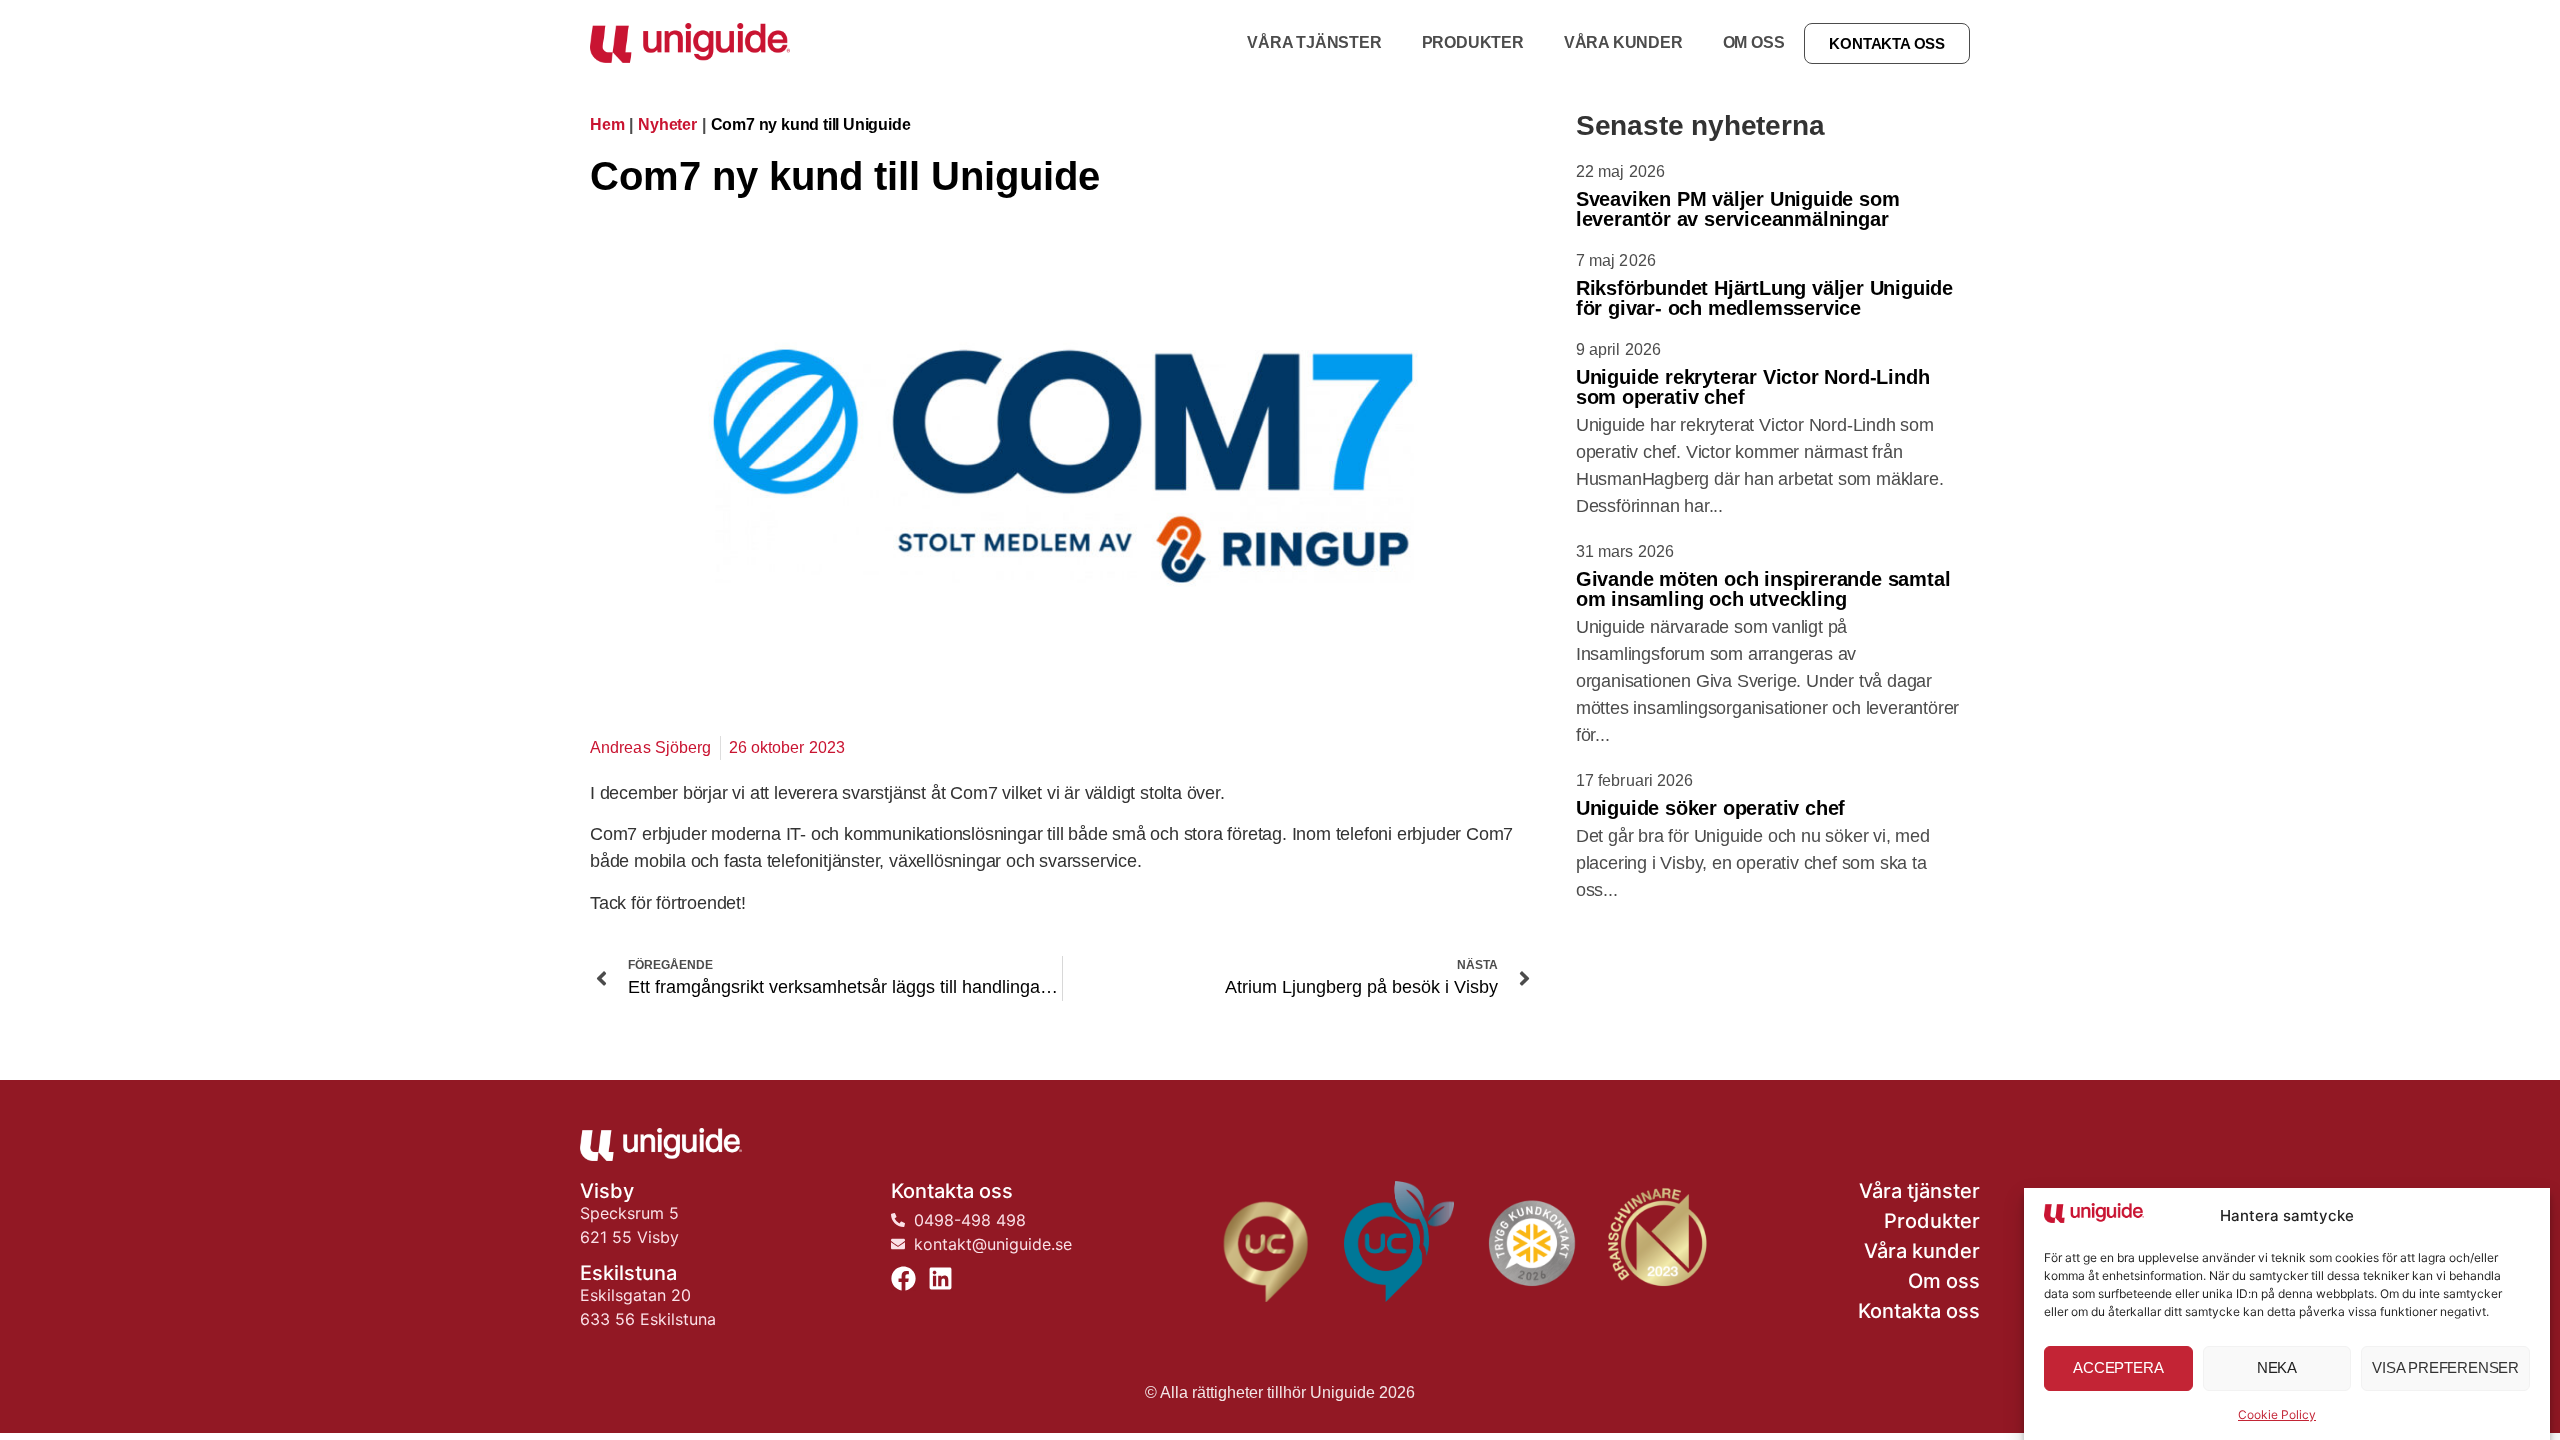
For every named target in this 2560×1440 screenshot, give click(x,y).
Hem (607, 124)
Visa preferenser (2445, 1368)
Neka (2277, 1368)
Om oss (1754, 42)
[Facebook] (903, 1278)
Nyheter (667, 124)
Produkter (1473, 42)
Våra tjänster (1314, 42)
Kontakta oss (1919, 1311)
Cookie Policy (2277, 1414)
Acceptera (2118, 1368)
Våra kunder (1623, 42)
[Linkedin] (940, 1278)
